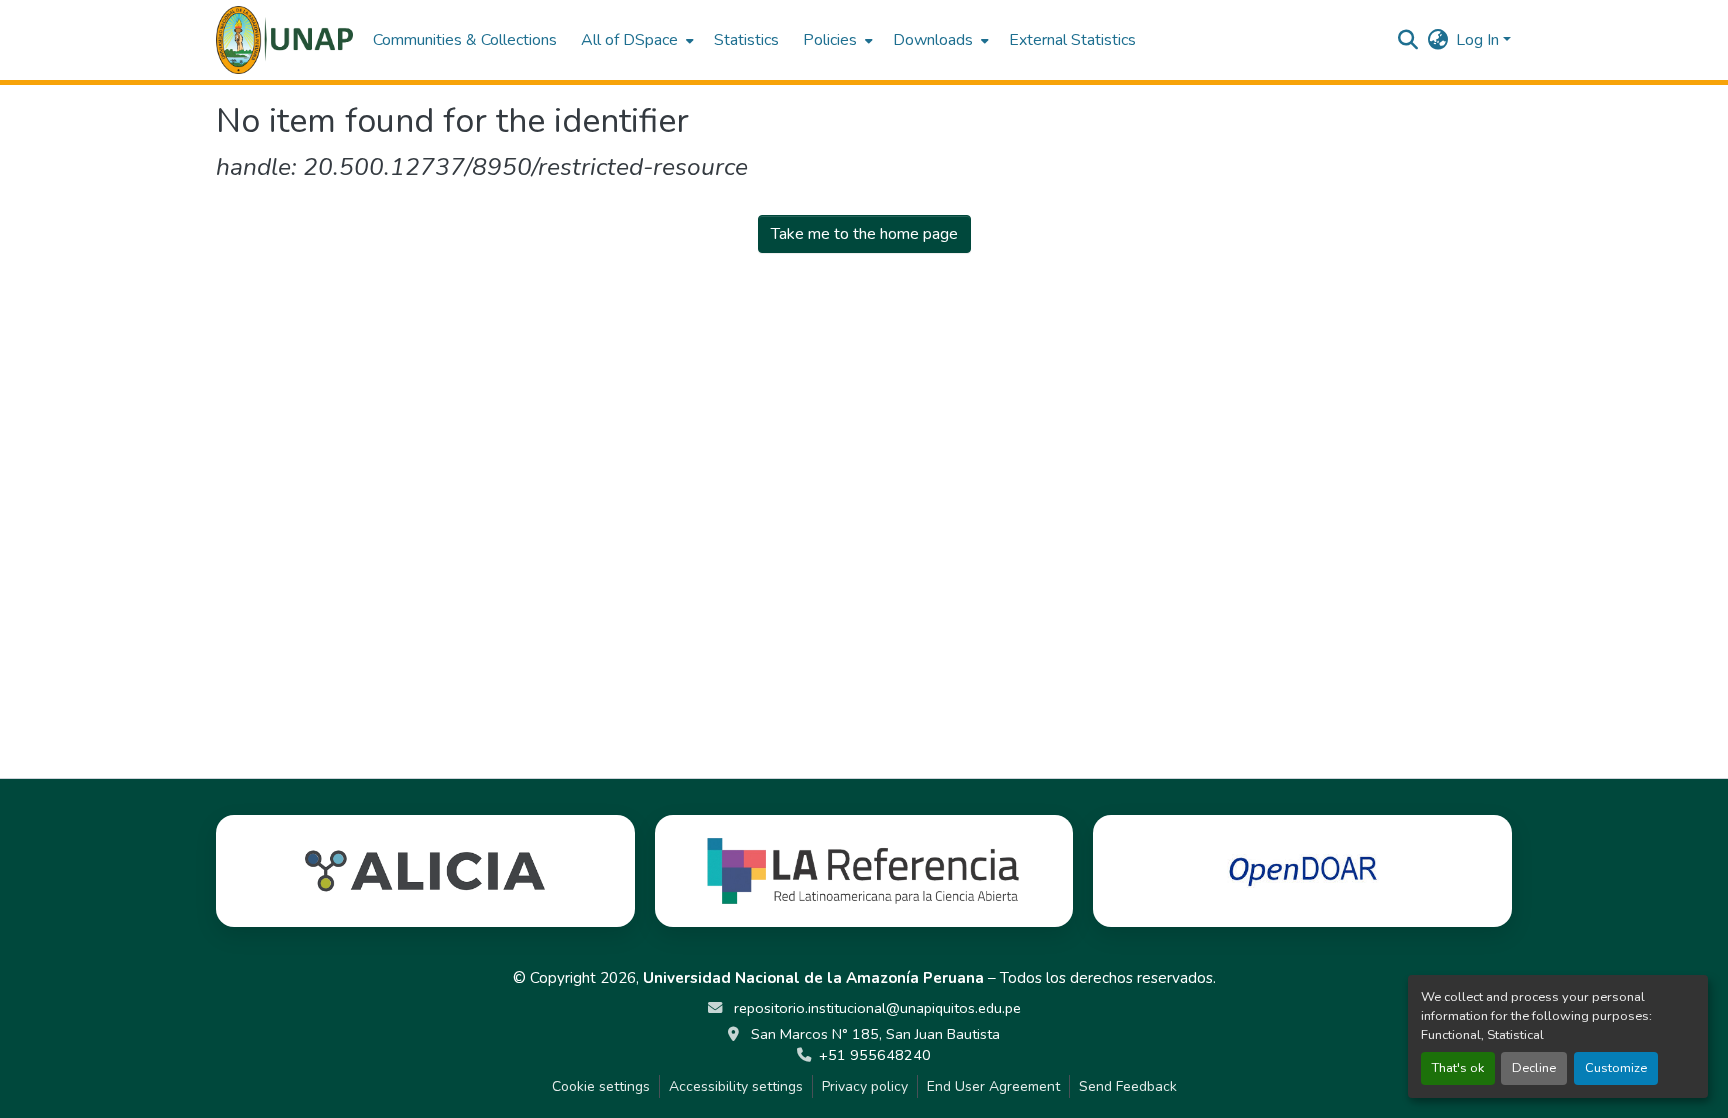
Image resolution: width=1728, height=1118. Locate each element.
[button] (284, 40)
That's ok (1458, 1068)
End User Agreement (993, 1086)
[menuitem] (635, 40)
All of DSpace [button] (629, 40)
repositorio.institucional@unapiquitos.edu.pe (875, 1008)
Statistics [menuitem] (746, 40)
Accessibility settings (736, 1086)
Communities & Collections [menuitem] (465, 40)
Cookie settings (601, 1086)
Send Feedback (1128, 1086)
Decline (1534, 1068)
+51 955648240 (875, 1055)
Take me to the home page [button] (864, 234)
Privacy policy (865, 1086)
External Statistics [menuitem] (1072, 40)
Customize (1616, 1068)
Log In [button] (1479, 40)
